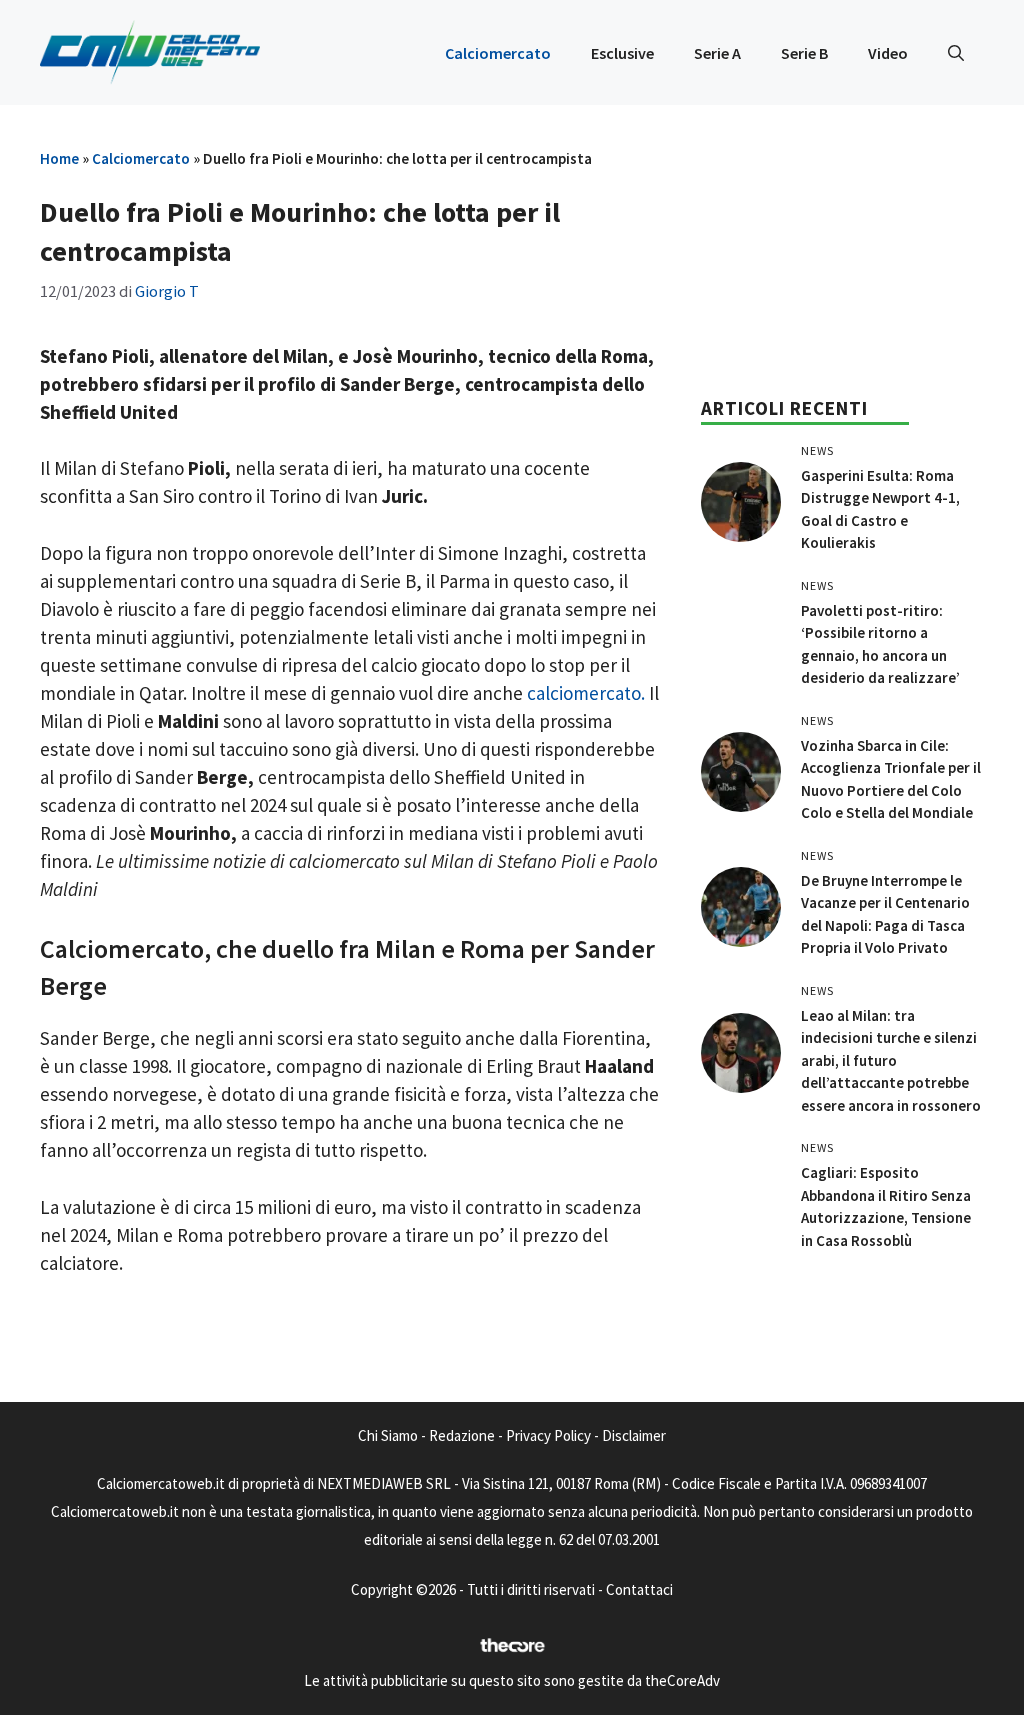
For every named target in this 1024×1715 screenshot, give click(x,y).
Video (888, 53)
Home (59, 158)
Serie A (717, 53)
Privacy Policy (548, 1435)
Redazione (462, 1435)
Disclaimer (634, 1435)
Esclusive (622, 53)
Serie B (804, 53)
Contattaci (639, 1589)
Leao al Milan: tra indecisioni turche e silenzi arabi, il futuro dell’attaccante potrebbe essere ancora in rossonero (891, 1060)
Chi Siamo (388, 1435)
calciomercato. (586, 693)
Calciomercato (498, 53)
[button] (956, 53)
